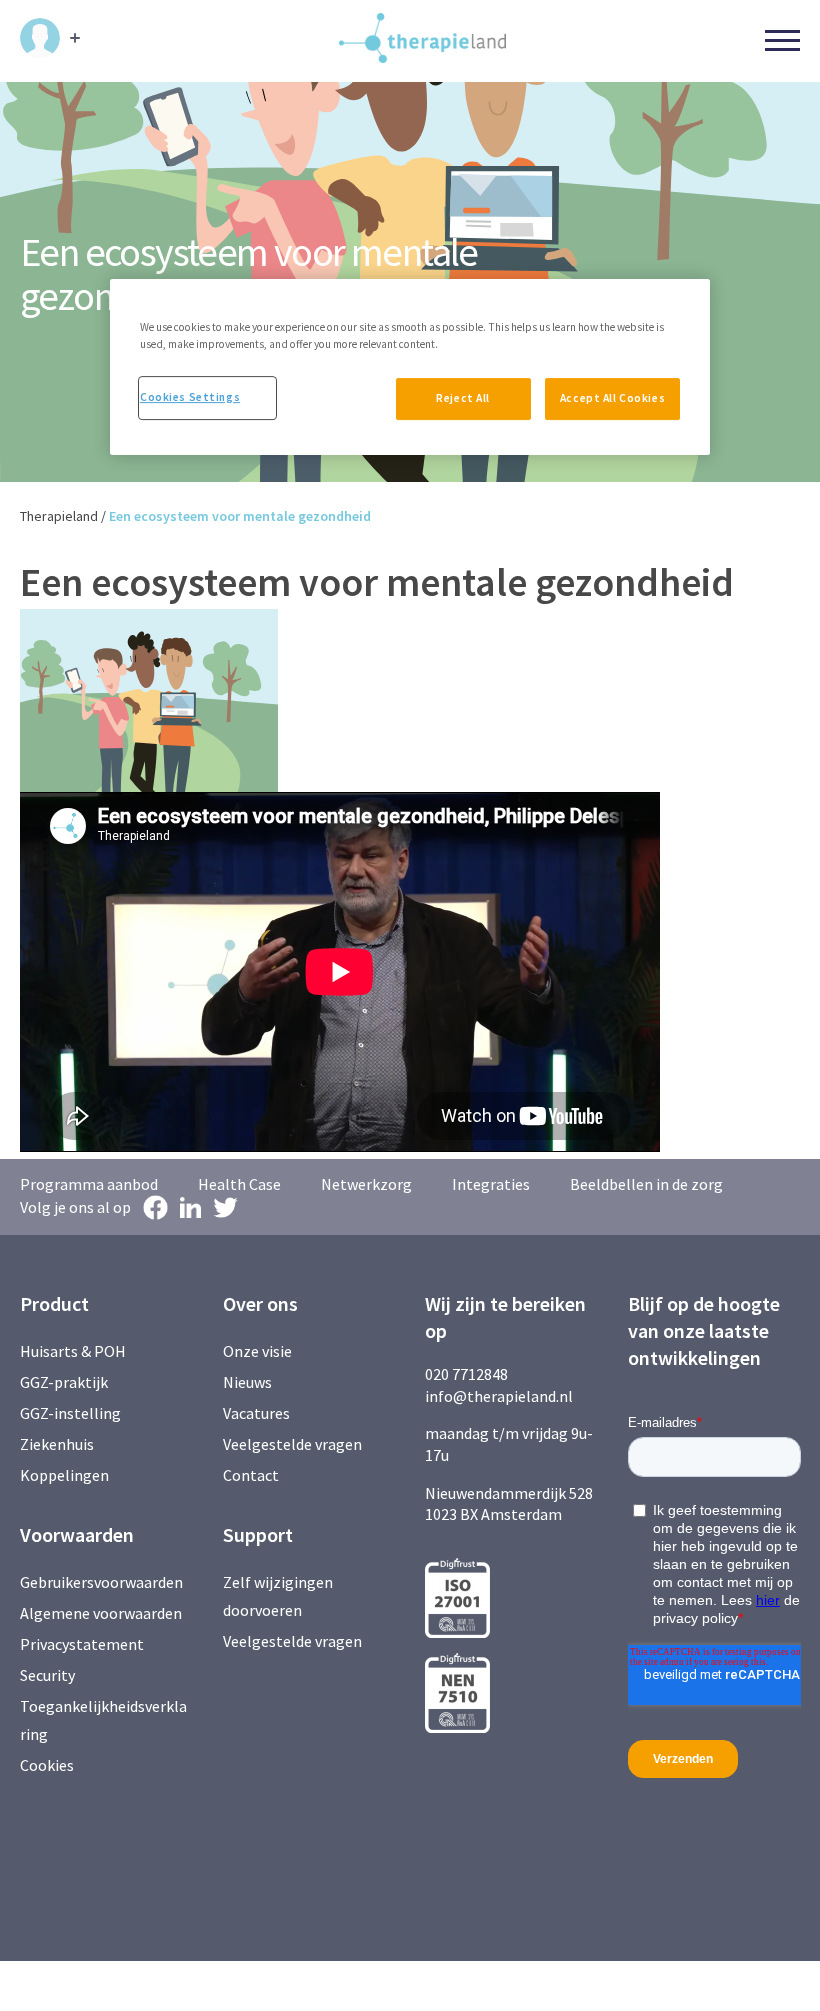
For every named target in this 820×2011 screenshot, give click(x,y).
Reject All (463, 398)
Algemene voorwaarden (101, 1613)
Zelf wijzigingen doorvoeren (278, 1596)
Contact (251, 1475)
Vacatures (256, 1413)
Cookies (47, 1765)
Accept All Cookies (612, 398)
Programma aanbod (89, 1184)
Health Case (239, 1184)
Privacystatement (82, 1644)
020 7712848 (466, 1374)
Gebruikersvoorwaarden (101, 1582)
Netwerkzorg (366, 1184)
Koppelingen (64, 1475)
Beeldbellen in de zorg (646, 1184)
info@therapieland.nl (499, 1396)
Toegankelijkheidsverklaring (103, 1720)
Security (47, 1675)
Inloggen (50, 38)
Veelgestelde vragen (292, 1444)
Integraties (491, 1184)
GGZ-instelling (70, 1413)
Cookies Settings (190, 397)
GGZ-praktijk (64, 1382)
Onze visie (257, 1351)
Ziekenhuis (57, 1444)
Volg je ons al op (75, 1207)
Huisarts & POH (73, 1351)
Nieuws (247, 1382)
